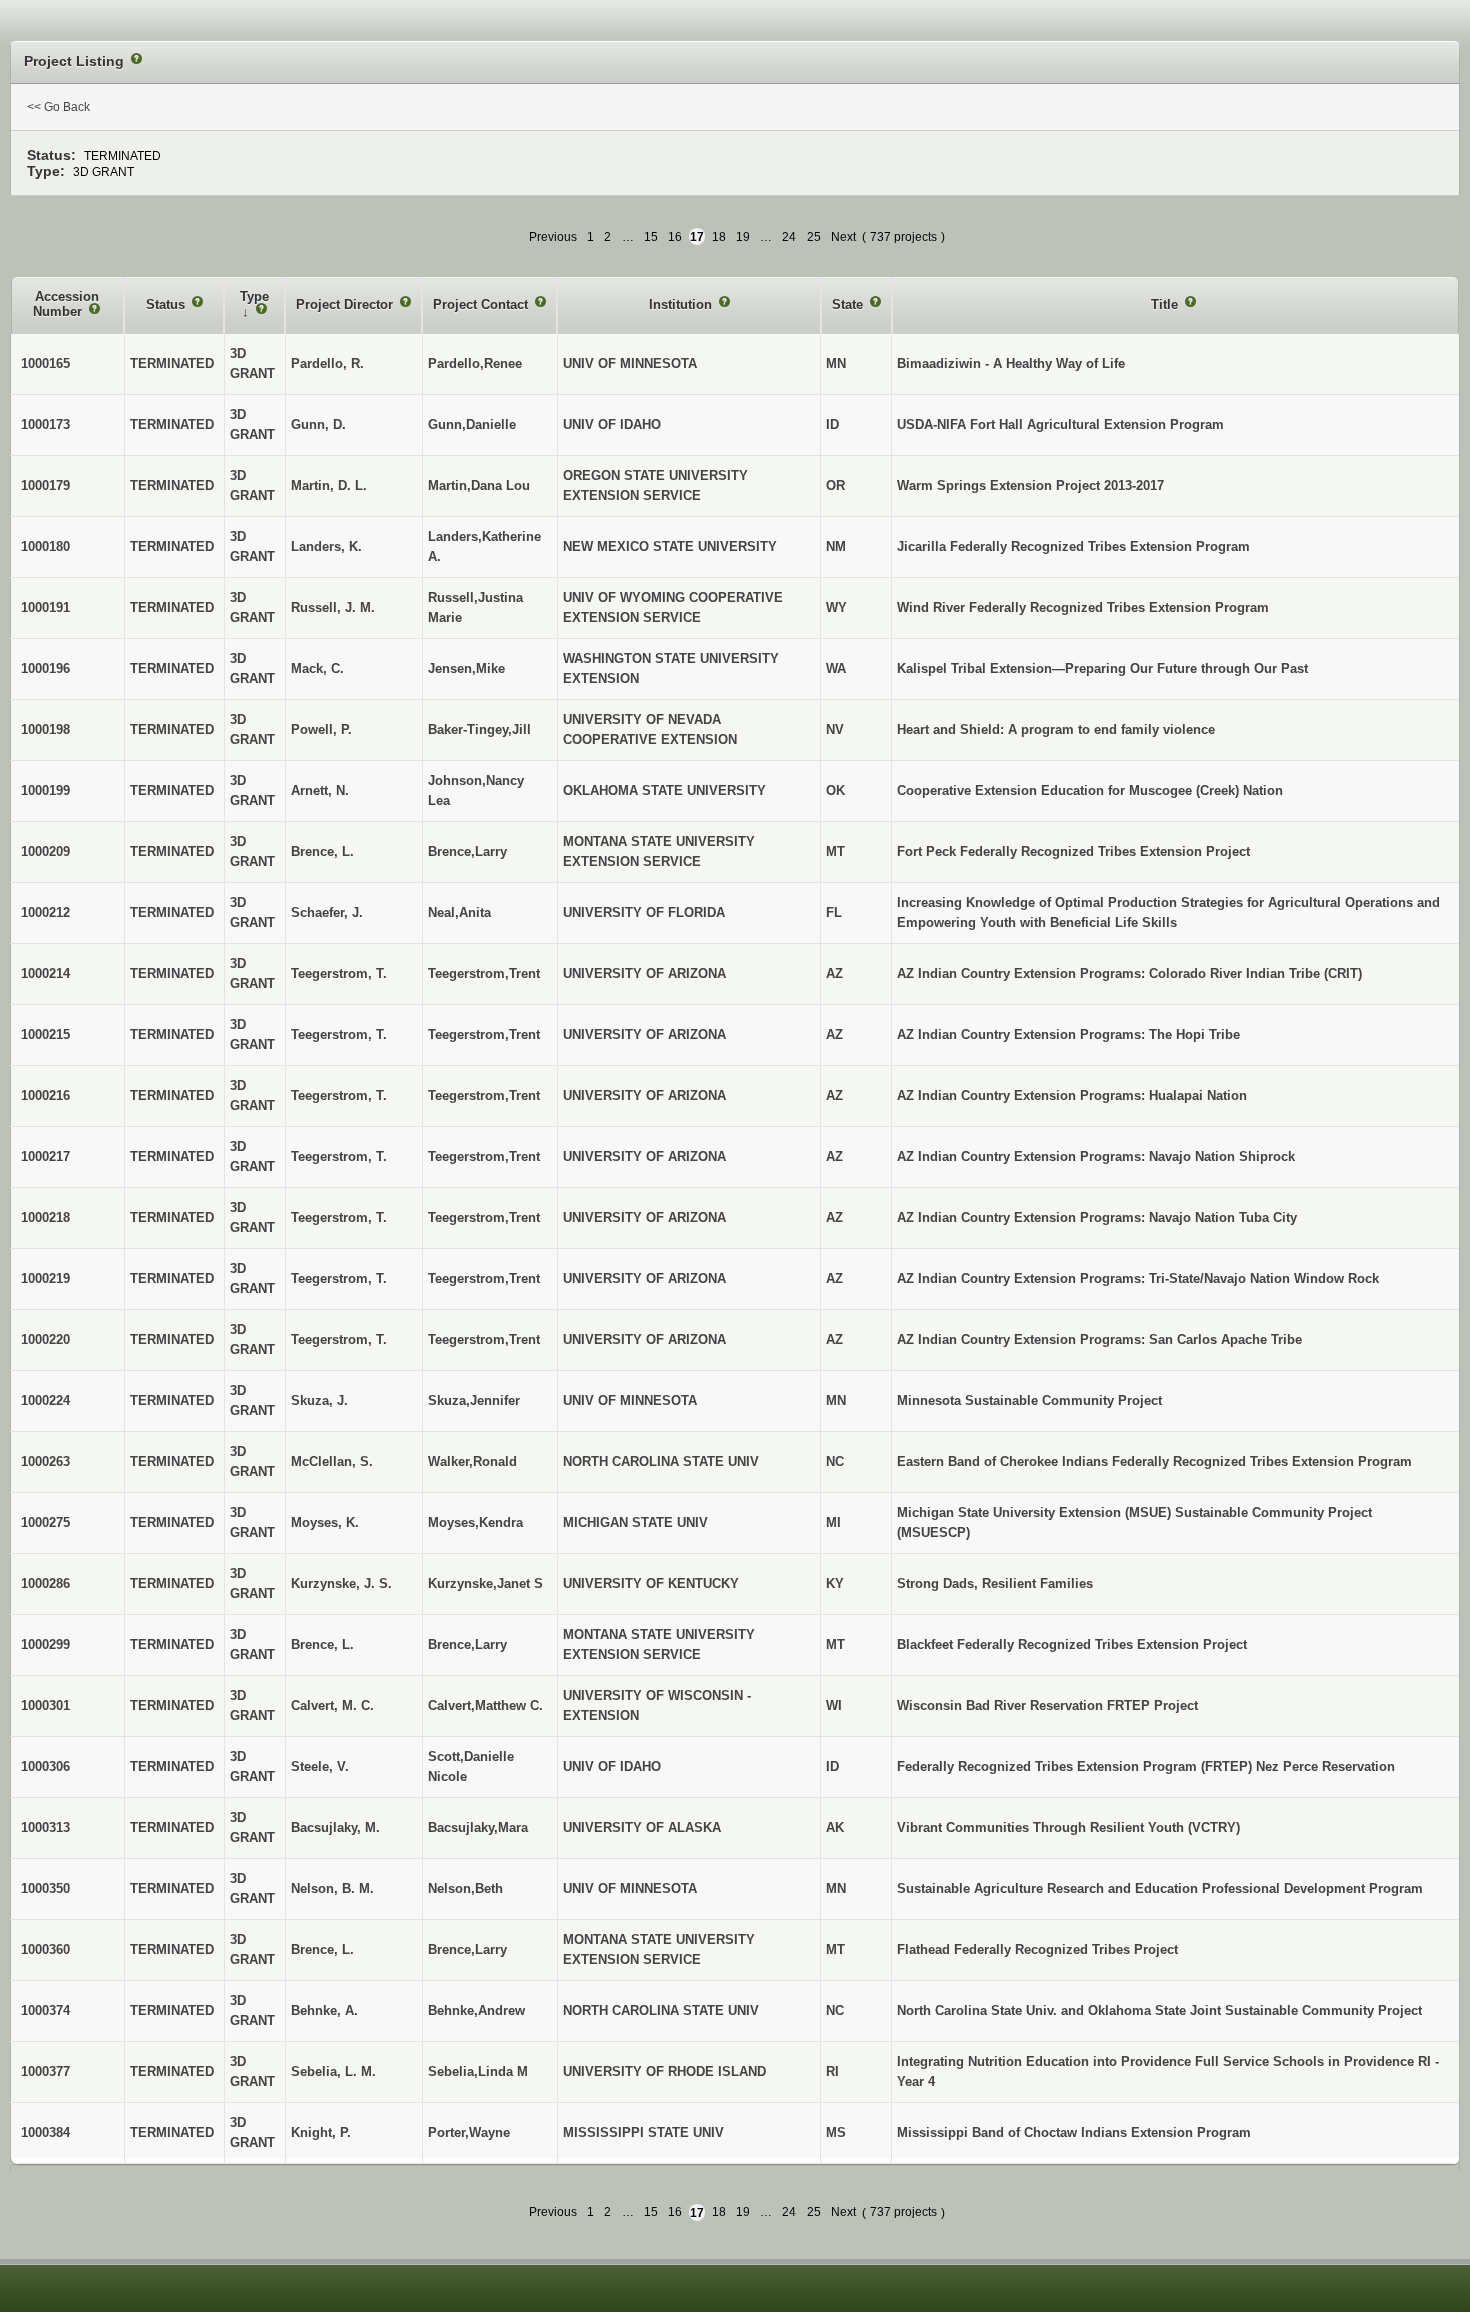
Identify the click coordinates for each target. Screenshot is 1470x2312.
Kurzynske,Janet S (485, 1583)
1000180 (45, 546)
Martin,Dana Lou (479, 485)
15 (651, 237)
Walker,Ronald (472, 1461)
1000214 (45, 973)
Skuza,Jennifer (474, 1400)
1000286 (45, 1583)
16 (675, 237)
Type (254, 296)
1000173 (45, 424)
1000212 (45, 912)
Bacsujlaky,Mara (478, 1827)
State (849, 304)
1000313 (45, 1827)
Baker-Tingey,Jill (479, 729)
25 (814, 237)
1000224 (45, 1400)
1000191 (45, 607)
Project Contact (482, 304)
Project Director (346, 304)
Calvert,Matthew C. (485, 1705)
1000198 (45, 729)
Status (167, 304)
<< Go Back (58, 107)
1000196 (45, 668)
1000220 (45, 1339)
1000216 (45, 1095)
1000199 (45, 790)
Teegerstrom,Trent (484, 973)
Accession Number (66, 304)
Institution (682, 304)
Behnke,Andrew (476, 2010)
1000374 (45, 2010)
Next (843, 237)
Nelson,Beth (465, 1888)
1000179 (45, 485)
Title (1166, 304)
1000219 (45, 1278)
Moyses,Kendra (475, 1522)
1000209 (45, 851)
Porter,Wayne (469, 2132)
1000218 (45, 1217)
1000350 (45, 1888)
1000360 (45, 1949)
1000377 (45, 2071)
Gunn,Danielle (472, 424)
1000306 (45, 1766)
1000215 (45, 1034)
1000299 (45, 1644)
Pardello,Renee (475, 363)
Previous (553, 237)
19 (743, 237)
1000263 (45, 1461)
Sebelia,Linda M (478, 2071)
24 (789, 237)
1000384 (45, 2132)
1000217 (45, 1156)
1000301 (45, 1705)
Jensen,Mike (466, 668)
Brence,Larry (467, 851)
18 (719, 237)
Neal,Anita (459, 912)
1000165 (45, 363)
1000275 (45, 1522)
